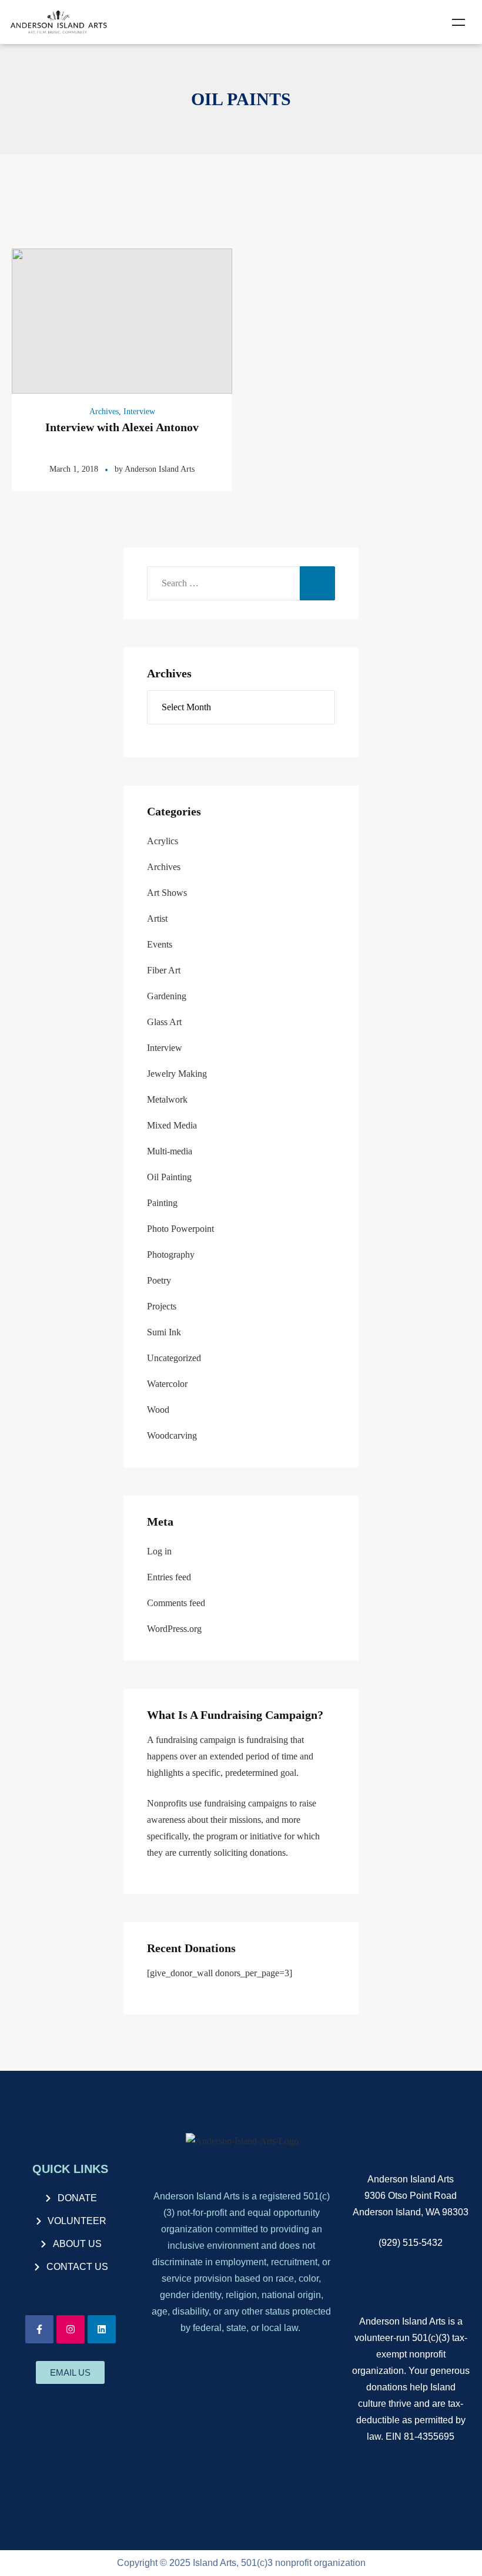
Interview (139, 412)
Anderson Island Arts (160, 469)
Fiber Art (164, 970)
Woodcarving (172, 1435)
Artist (157, 918)
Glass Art (164, 1022)
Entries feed (169, 1577)
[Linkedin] (102, 2329)
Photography (171, 1255)
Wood (158, 1410)
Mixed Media (172, 1125)
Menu (458, 22)
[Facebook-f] (39, 2329)
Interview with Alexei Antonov (122, 427)
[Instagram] (71, 2329)
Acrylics (163, 841)
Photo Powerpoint (180, 1229)
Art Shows (167, 893)
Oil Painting (169, 1177)
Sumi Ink (164, 1332)
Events (160, 944)
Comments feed (176, 1603)
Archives (104, 412)
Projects (162, 1306)
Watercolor (167, 1384)
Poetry (159, 1280)
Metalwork (167, 1099)
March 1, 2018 (74, 469)
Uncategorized (174, 1358)
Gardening (167, 996)
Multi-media (170, 1151)
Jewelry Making (177, 1074)
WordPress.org (174, 1629)
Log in (159, 1551)
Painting (162, 1203)
